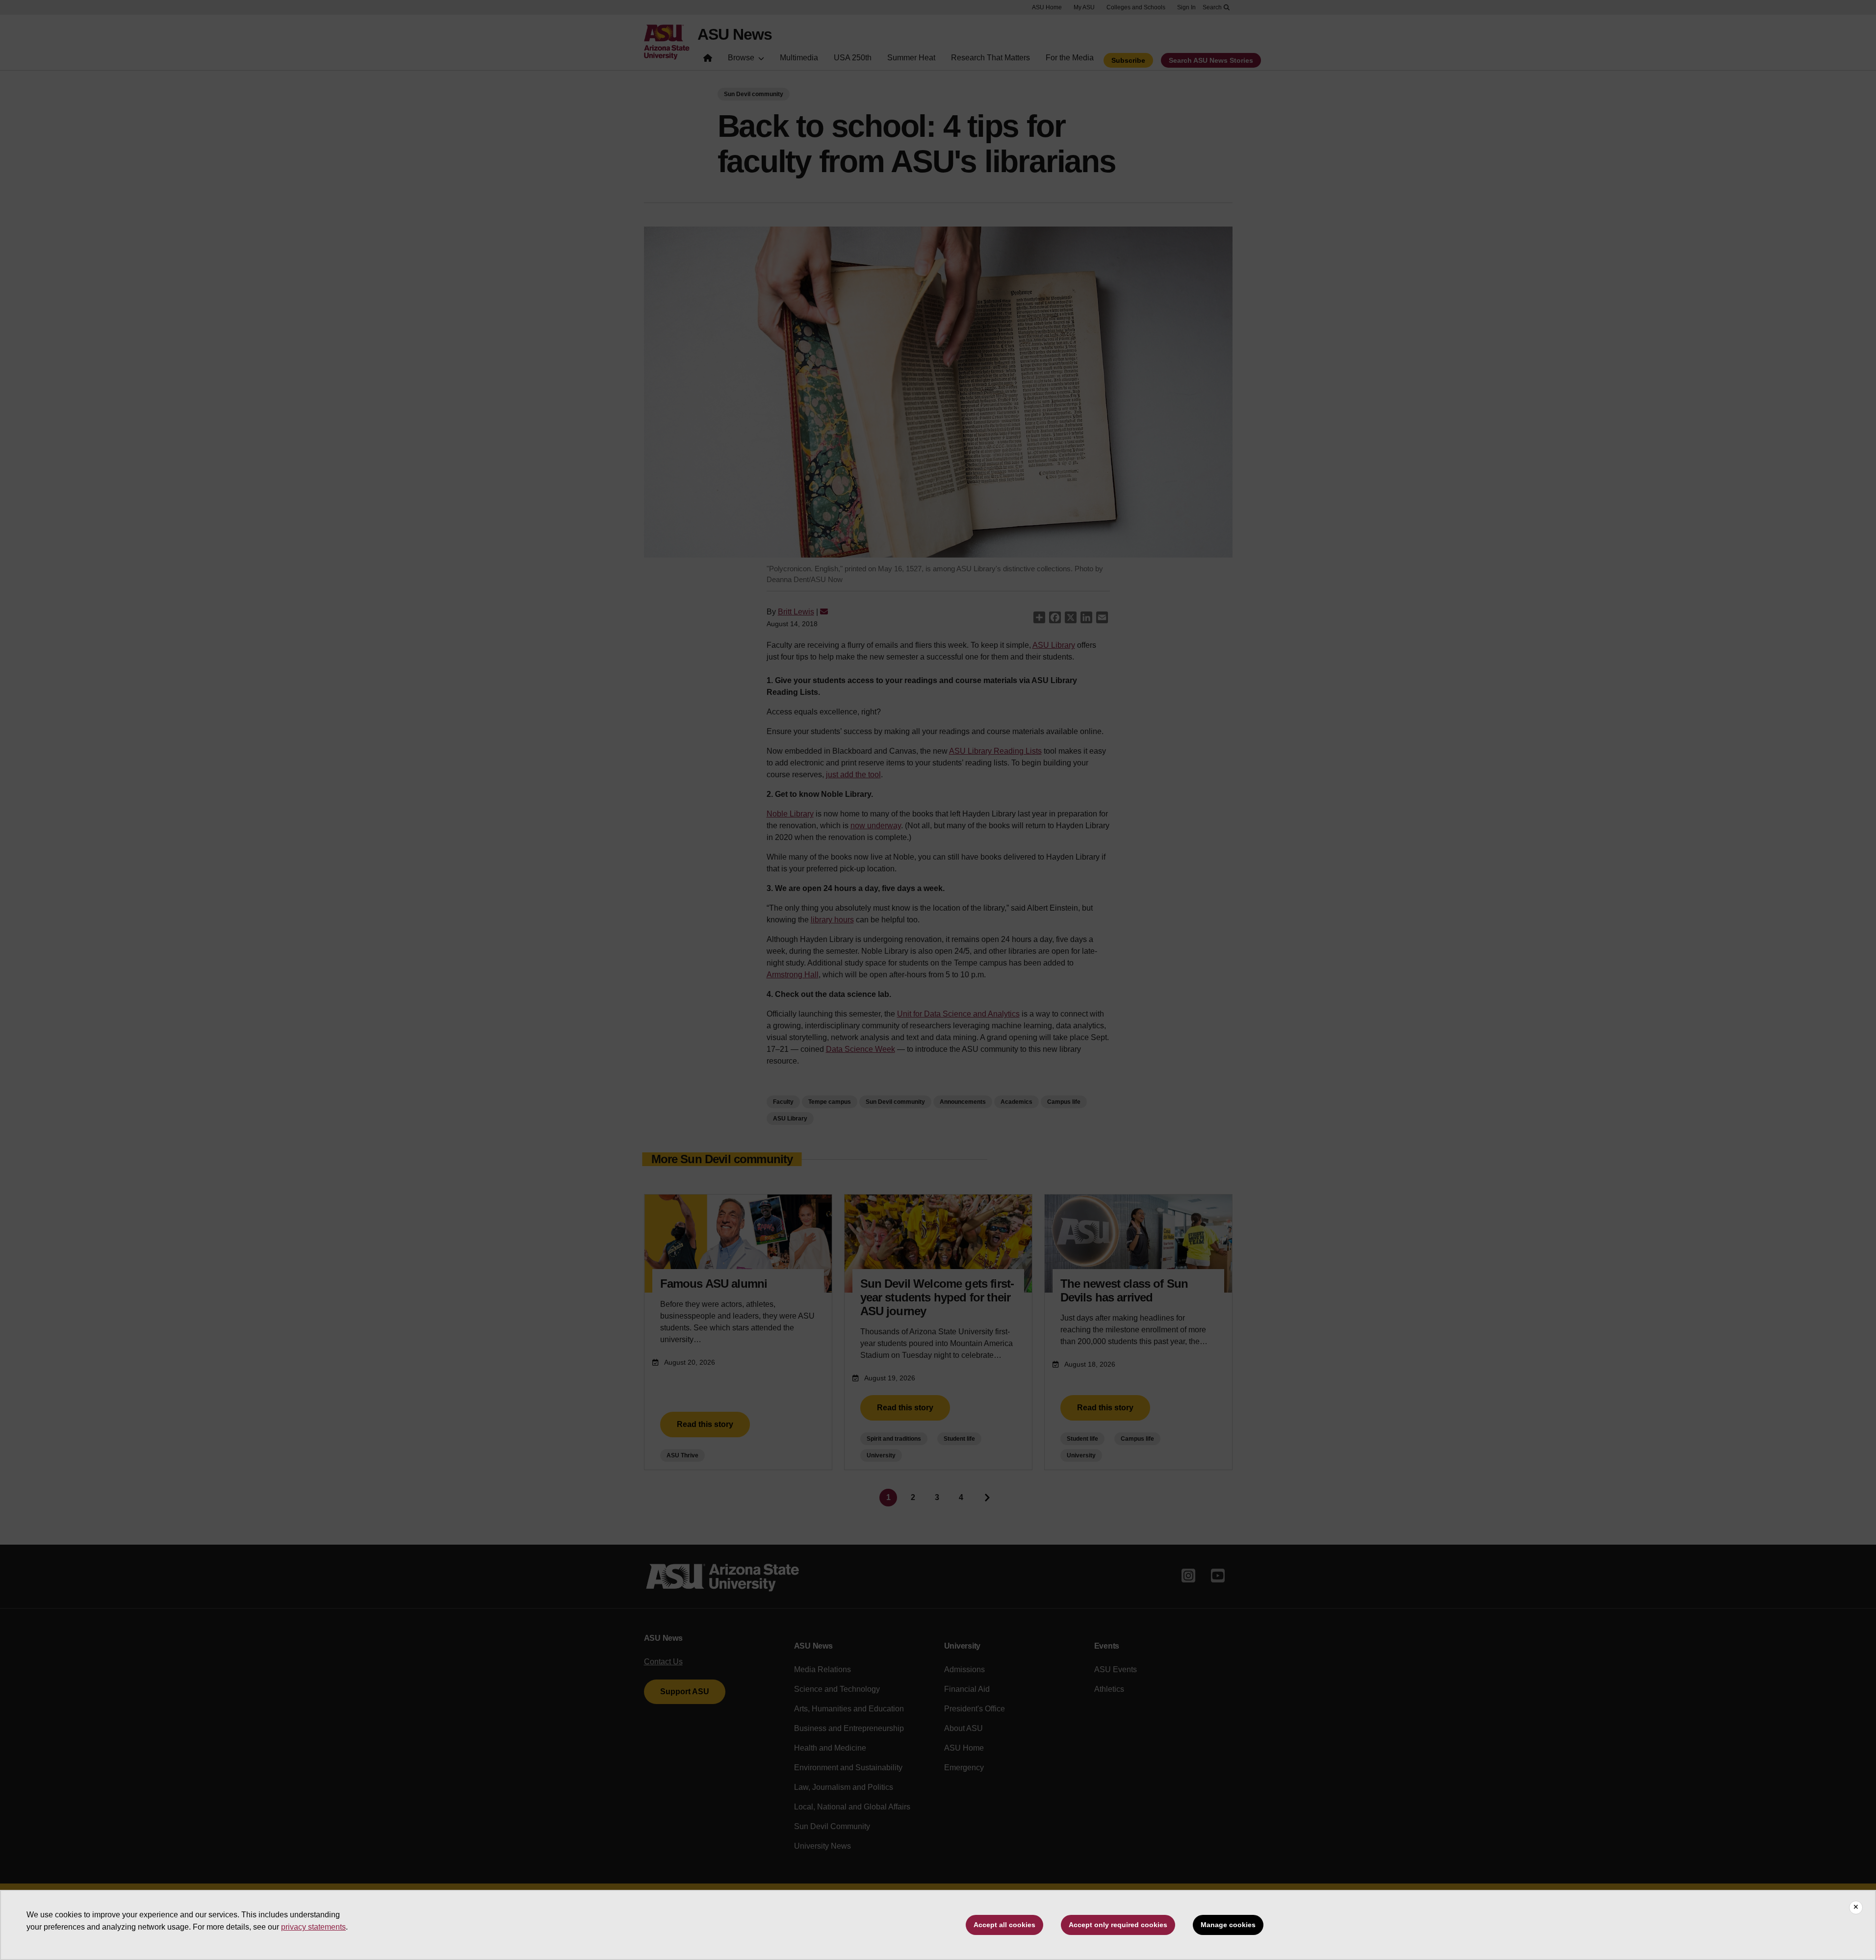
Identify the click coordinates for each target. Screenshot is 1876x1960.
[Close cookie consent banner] (1856, 1908)
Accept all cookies (1004, 1925)
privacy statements (313, 1927)
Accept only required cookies (1118, 1925)
